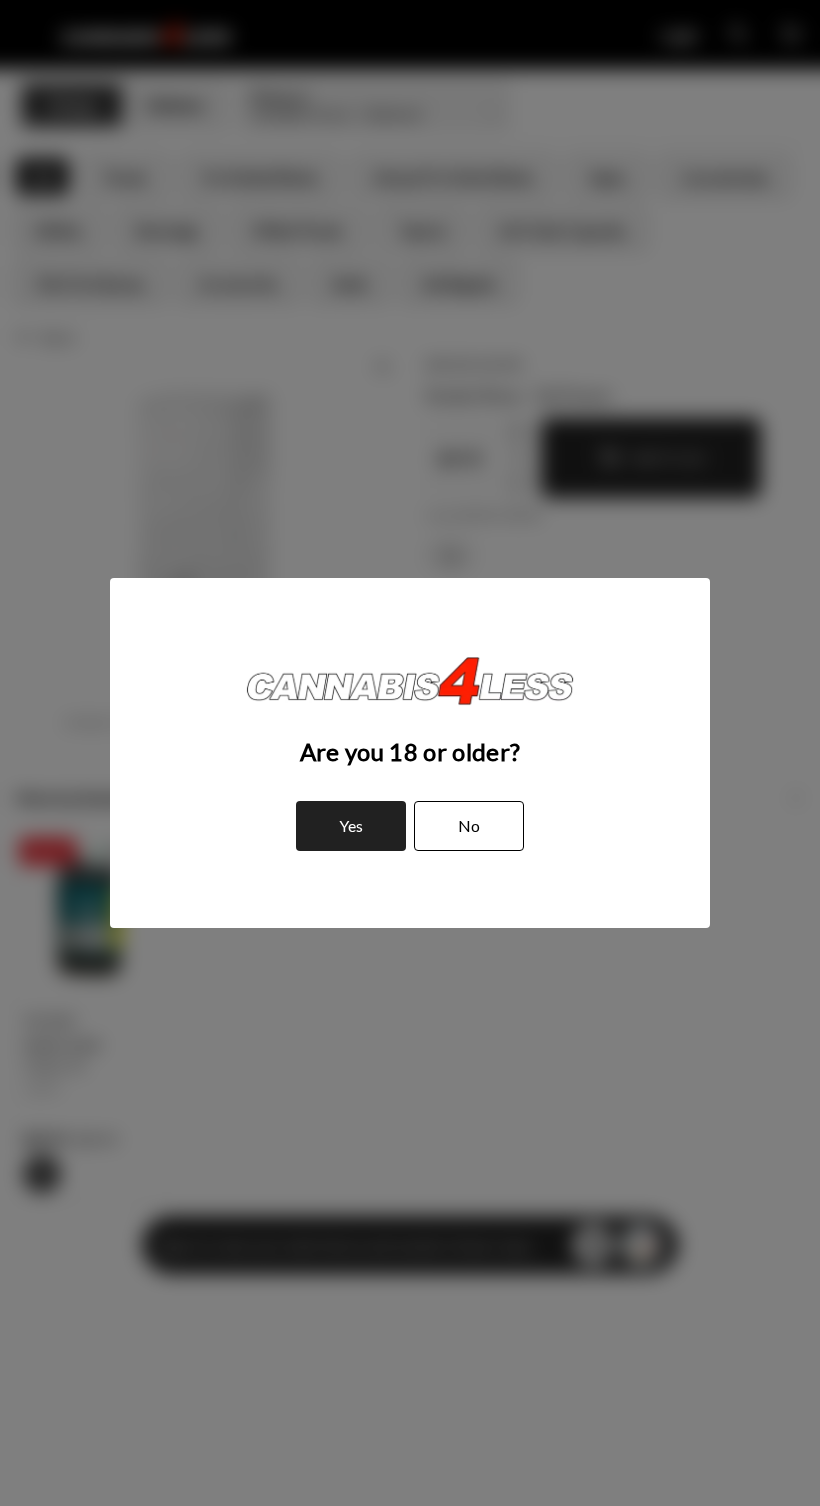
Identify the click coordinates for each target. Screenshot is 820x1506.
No (469, 825)
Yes (351, 825)
